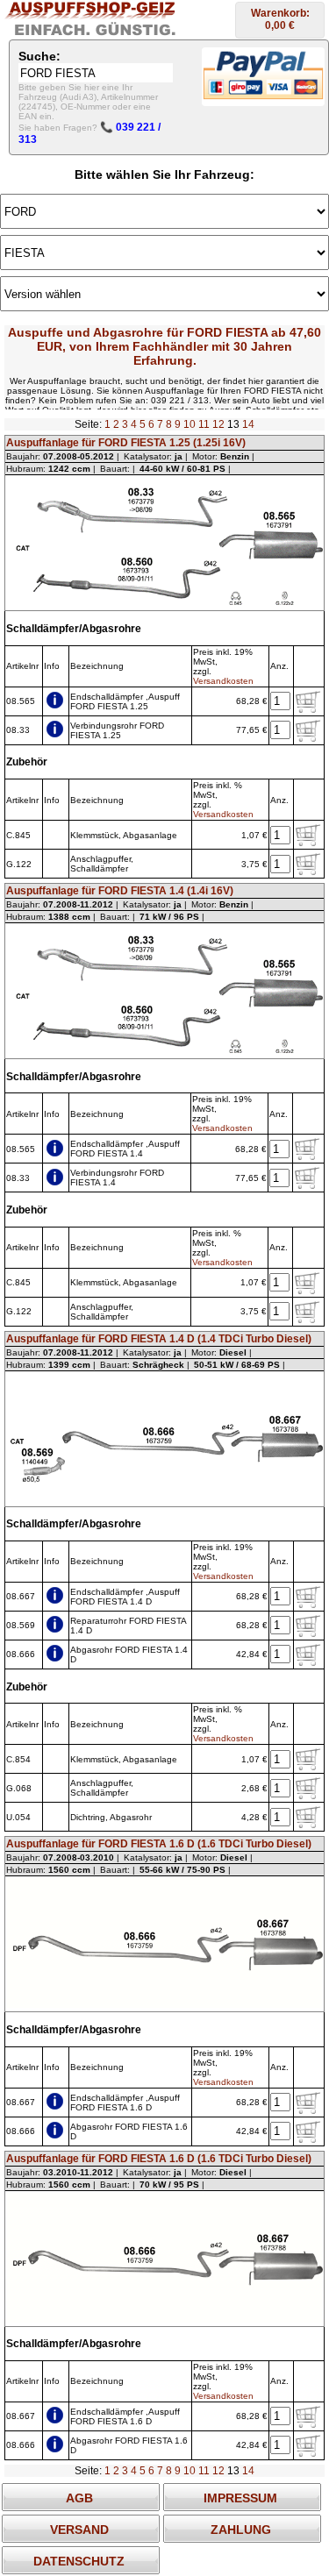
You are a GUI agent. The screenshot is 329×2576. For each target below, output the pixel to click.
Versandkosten (223, 681)
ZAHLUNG (241, 2530)
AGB (79, 2498)
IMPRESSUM (240, 2498)
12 (218, 424)
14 (248, 424)
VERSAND (79, 2530)
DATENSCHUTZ (79, 2561)
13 (233, 424)
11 (204, 424)
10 (190, 424)
